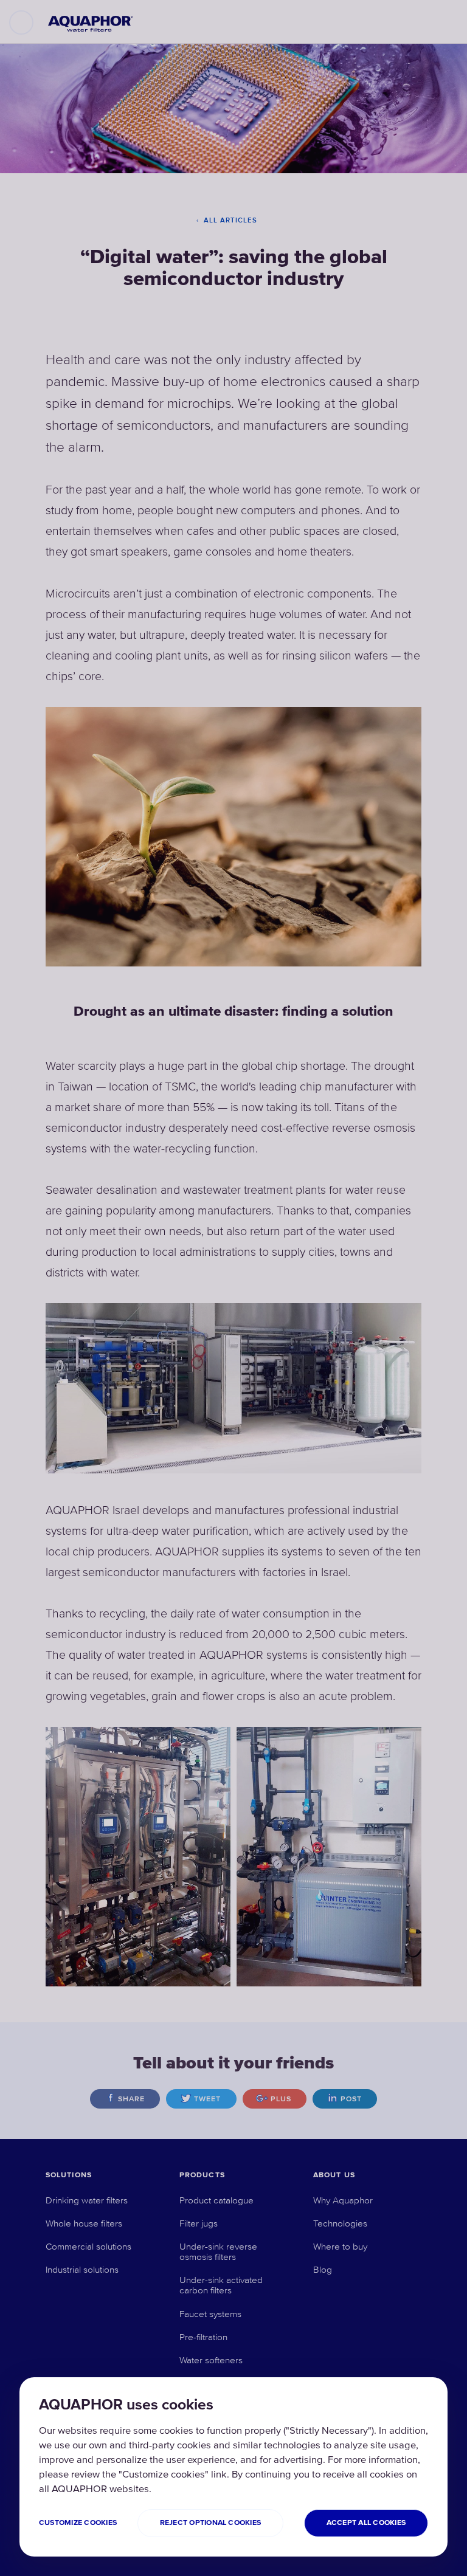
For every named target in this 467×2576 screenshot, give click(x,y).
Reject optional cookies (211, 2523)
